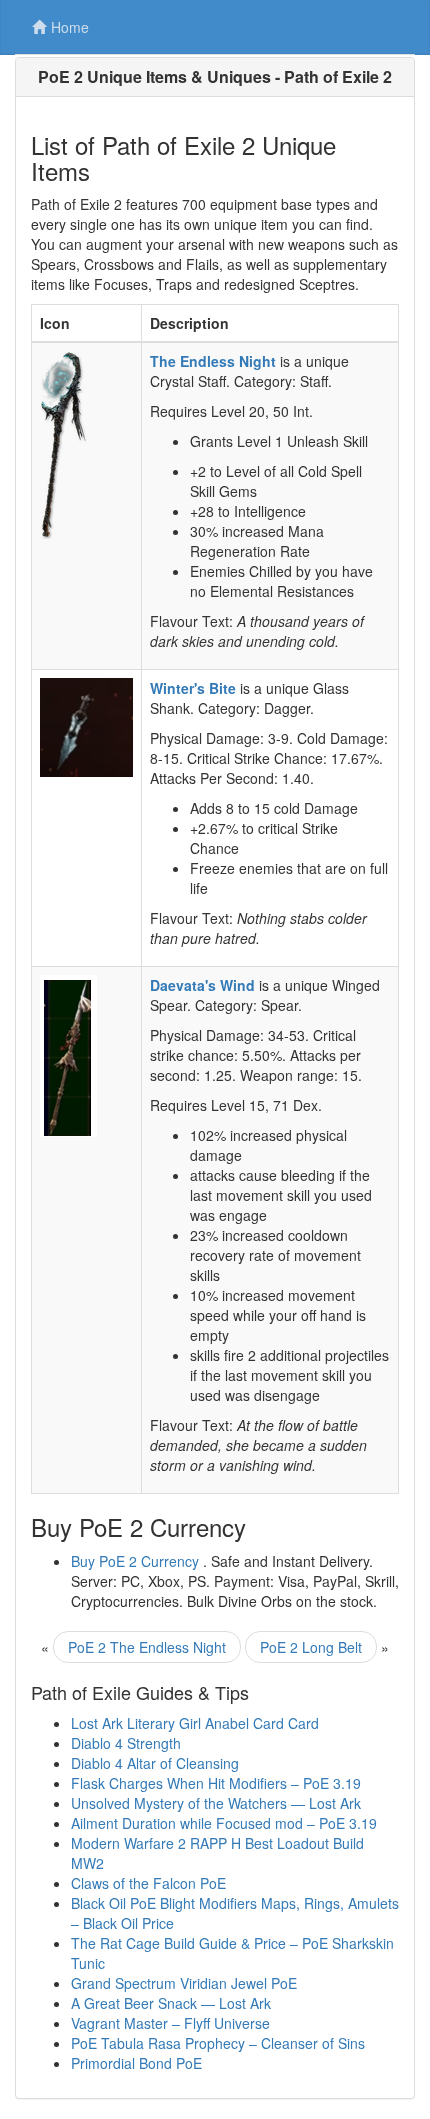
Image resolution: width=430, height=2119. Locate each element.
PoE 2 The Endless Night (147, 1647)
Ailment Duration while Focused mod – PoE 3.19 (224, 1823)
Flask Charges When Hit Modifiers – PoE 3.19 (216, 1783)
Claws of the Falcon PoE (148, 1883)
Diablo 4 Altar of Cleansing (155, 1763)
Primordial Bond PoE (136, 2063)
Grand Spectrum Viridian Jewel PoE (184, 1983)
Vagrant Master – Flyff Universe (170, 2023)
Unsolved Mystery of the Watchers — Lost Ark (216, 1803)
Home (70, 27)
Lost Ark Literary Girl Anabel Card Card (195, 1723)
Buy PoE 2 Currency (135, 1561)
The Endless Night (213, 361)
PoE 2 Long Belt (311, 1647)
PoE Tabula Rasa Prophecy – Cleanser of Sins (218, 2043)
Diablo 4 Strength (126, 1743)
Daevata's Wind (202, 985)
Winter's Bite (193, 688)
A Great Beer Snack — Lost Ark (171, 2003)
